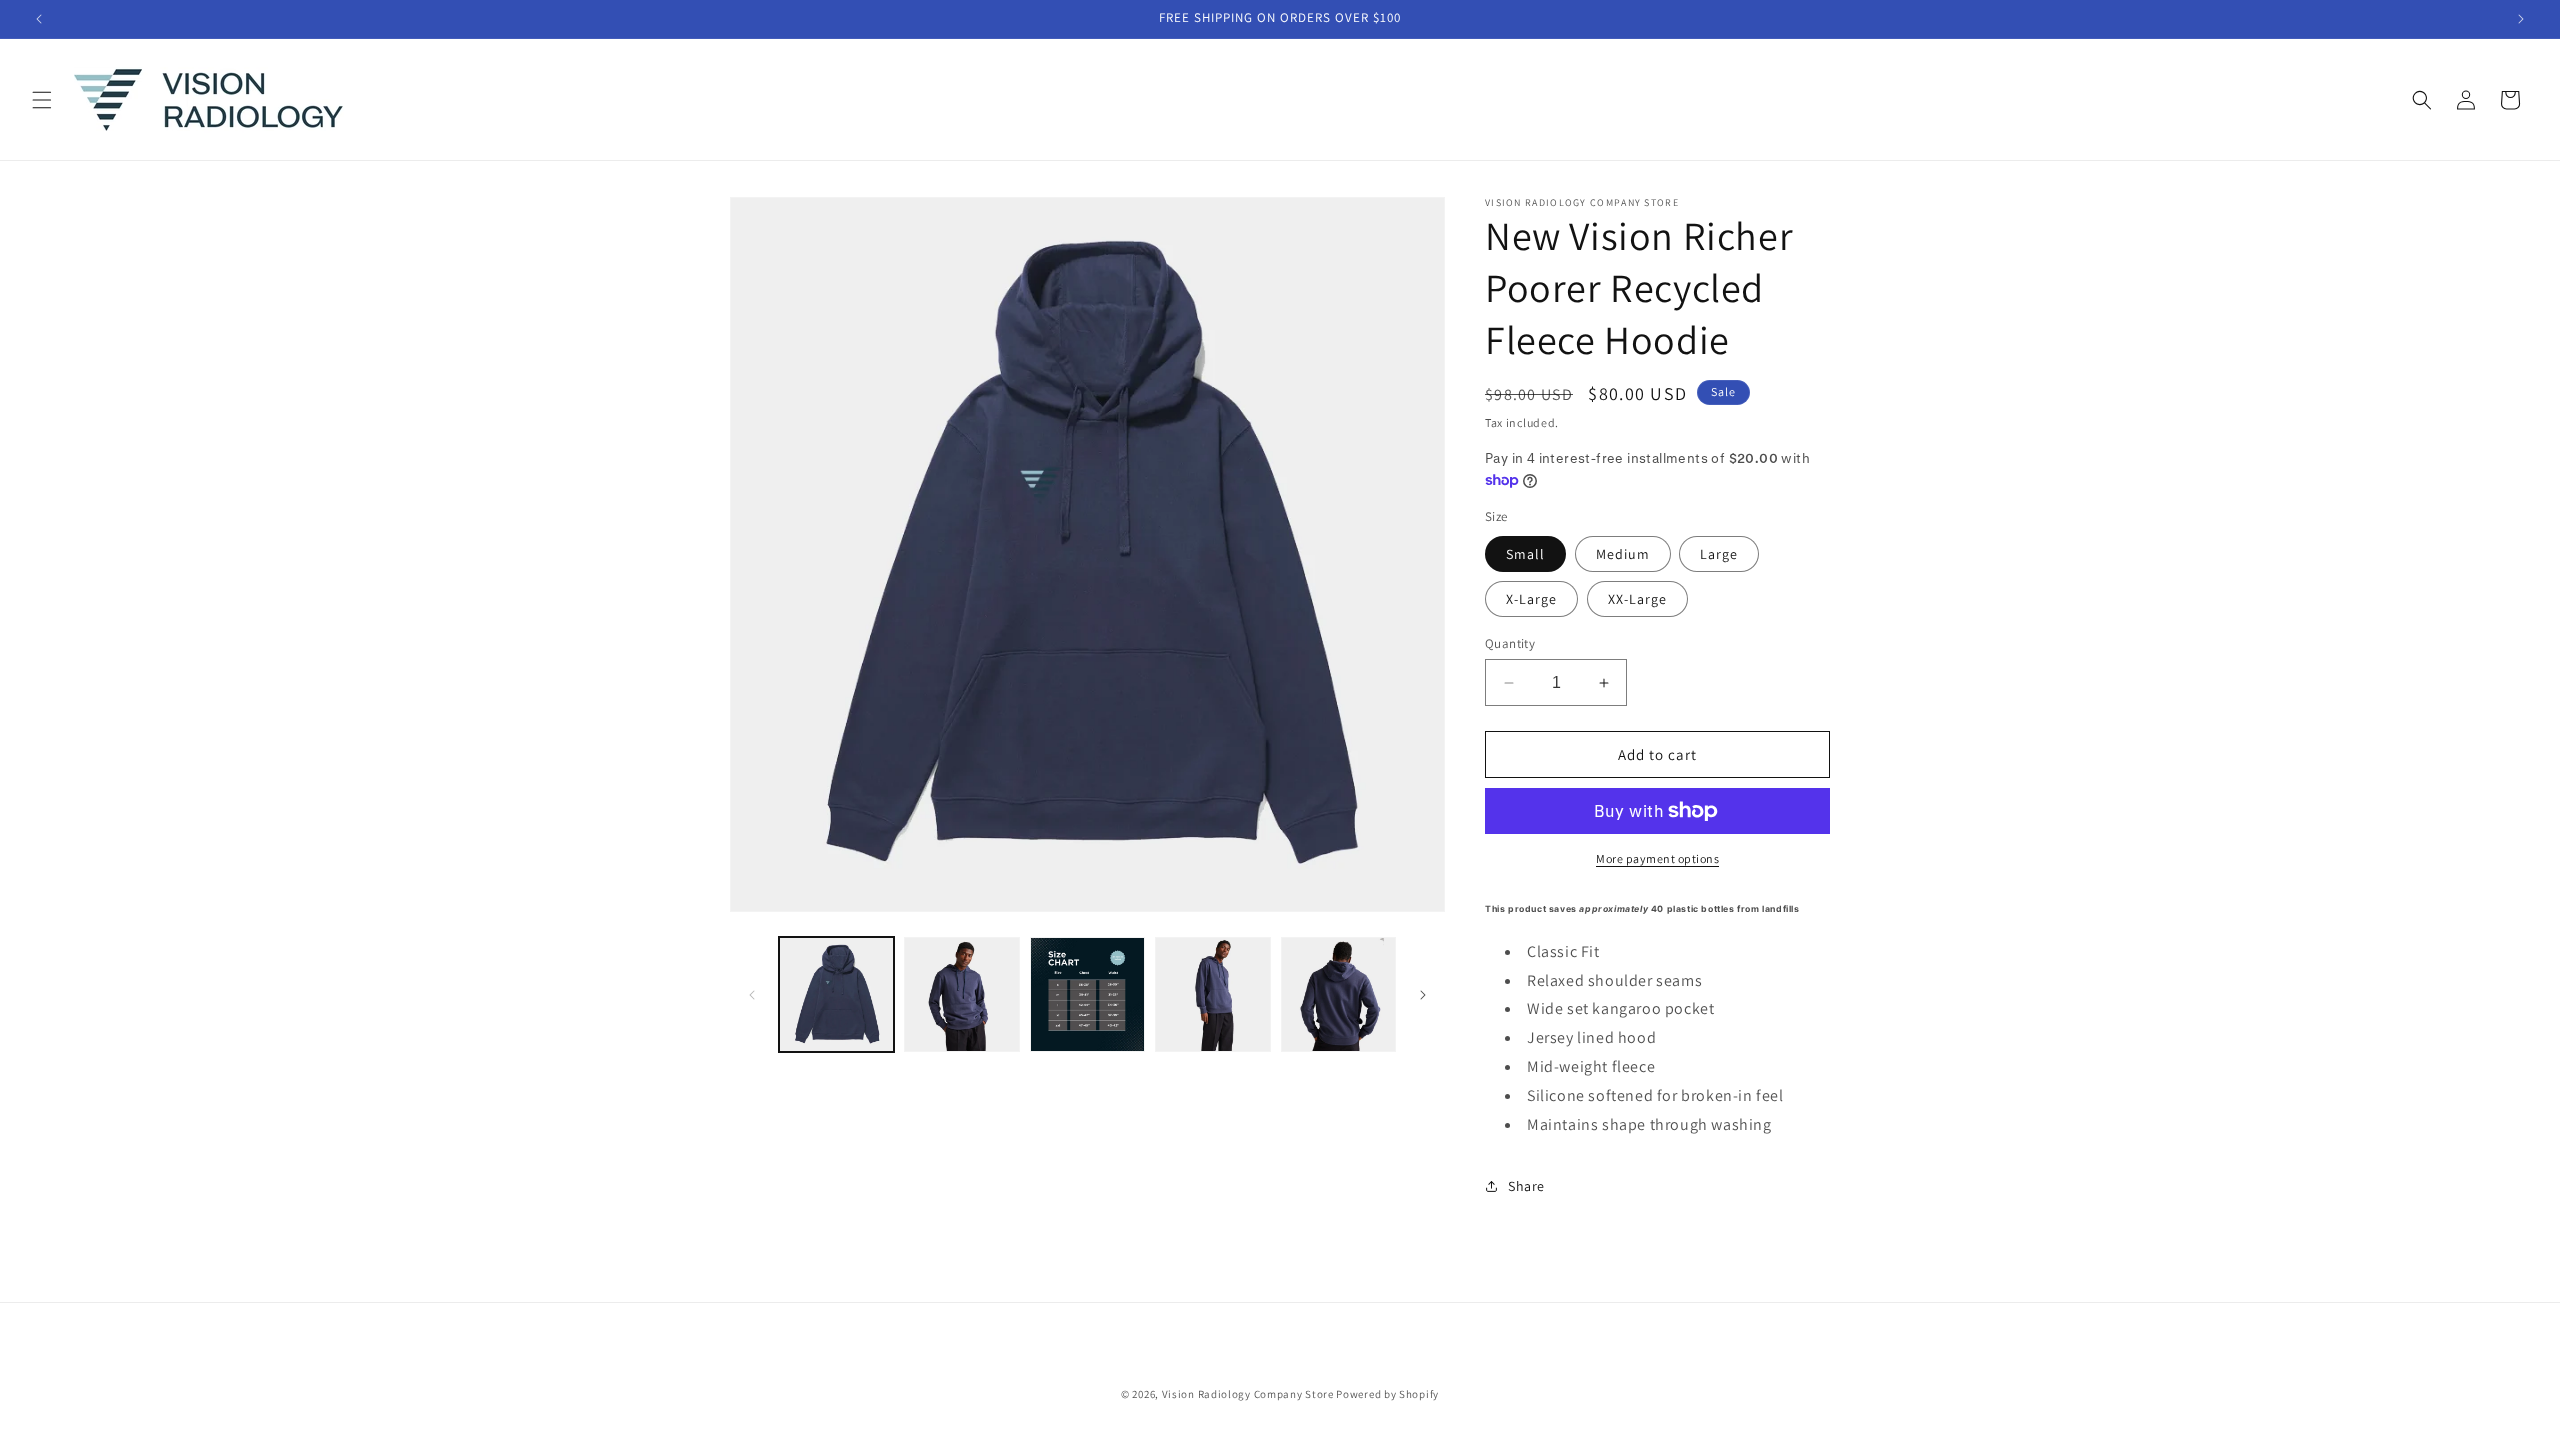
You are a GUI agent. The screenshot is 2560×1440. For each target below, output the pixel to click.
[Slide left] (752, 995)
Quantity (1510, 643)
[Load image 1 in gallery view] (836, 994)
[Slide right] (1423, 995)
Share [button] (1526, 1186)
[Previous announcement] (39, 19)
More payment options (1657, 858)
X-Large (1531, 599)
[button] (42, 100)
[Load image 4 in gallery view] (1212, 994)
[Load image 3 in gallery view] (1087, 994)
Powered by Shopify (1387, 1394)
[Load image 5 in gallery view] (1338, 994)
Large (1719, 554)
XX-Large (1637, 599)
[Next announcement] (2521, 19)
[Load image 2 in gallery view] (961, 994)
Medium (1623, 554)
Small (1525, 554)
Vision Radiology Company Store (1248, 1394)
